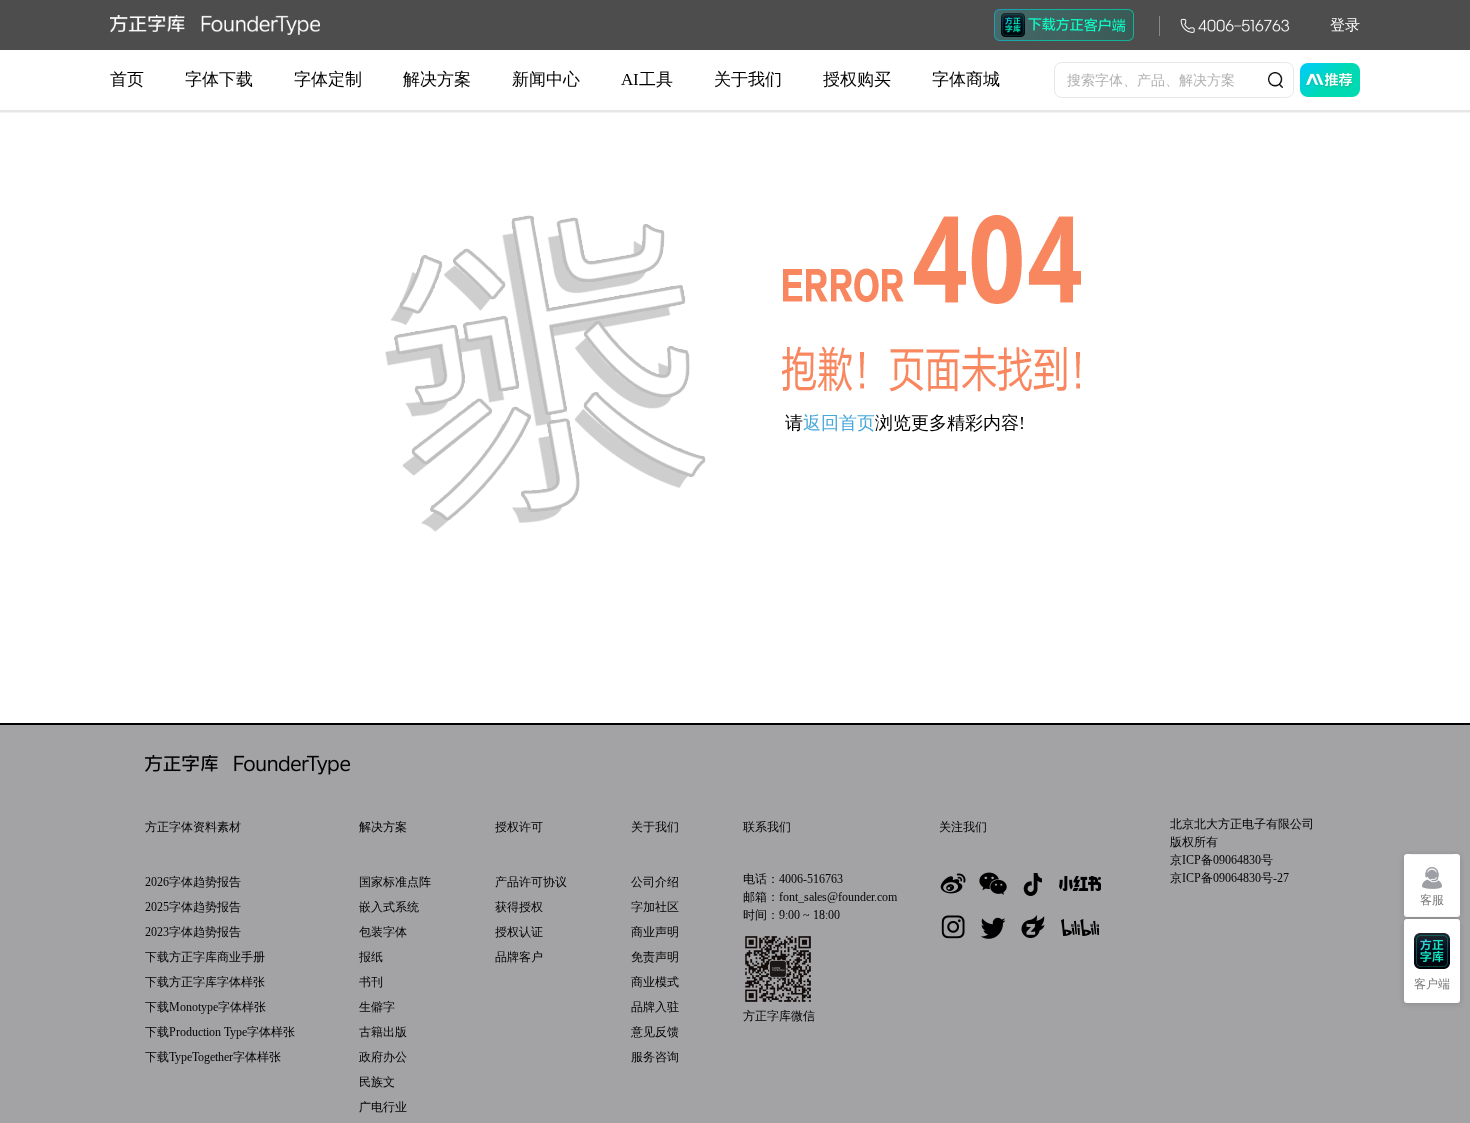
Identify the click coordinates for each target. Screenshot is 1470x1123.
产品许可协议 (531, 882)
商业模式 (655, 982)
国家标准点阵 (395, 882)
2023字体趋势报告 (193, 932)
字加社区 (655, 907)
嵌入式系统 (389, 907)
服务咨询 (655, 1057)
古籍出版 (383, 1032)
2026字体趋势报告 (193, 882)
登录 (1345, 25)
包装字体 (383, 932)
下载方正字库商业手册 (205, 957)
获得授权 (519, 907)
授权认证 (519, 932)
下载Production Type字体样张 (220, 1032)
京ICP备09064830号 (1221, 860)
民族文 (377, 1082)
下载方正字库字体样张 (205, 982)
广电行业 (383, 1107)
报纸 (371, 957)
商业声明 (655, 932)
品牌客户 (519, 957)
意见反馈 (655, 1032)
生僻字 (377, 1007)
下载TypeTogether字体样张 (213, 1057)
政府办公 (383, 1057)
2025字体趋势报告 (193, 907)
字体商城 (966, 79)
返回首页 (839, 423)
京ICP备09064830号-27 (1229, 878)
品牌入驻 (655, 1007)
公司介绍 (655, 882)
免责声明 (655, 957)
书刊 (371, 982)
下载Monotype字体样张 (205, 1007)
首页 (127, 79)
